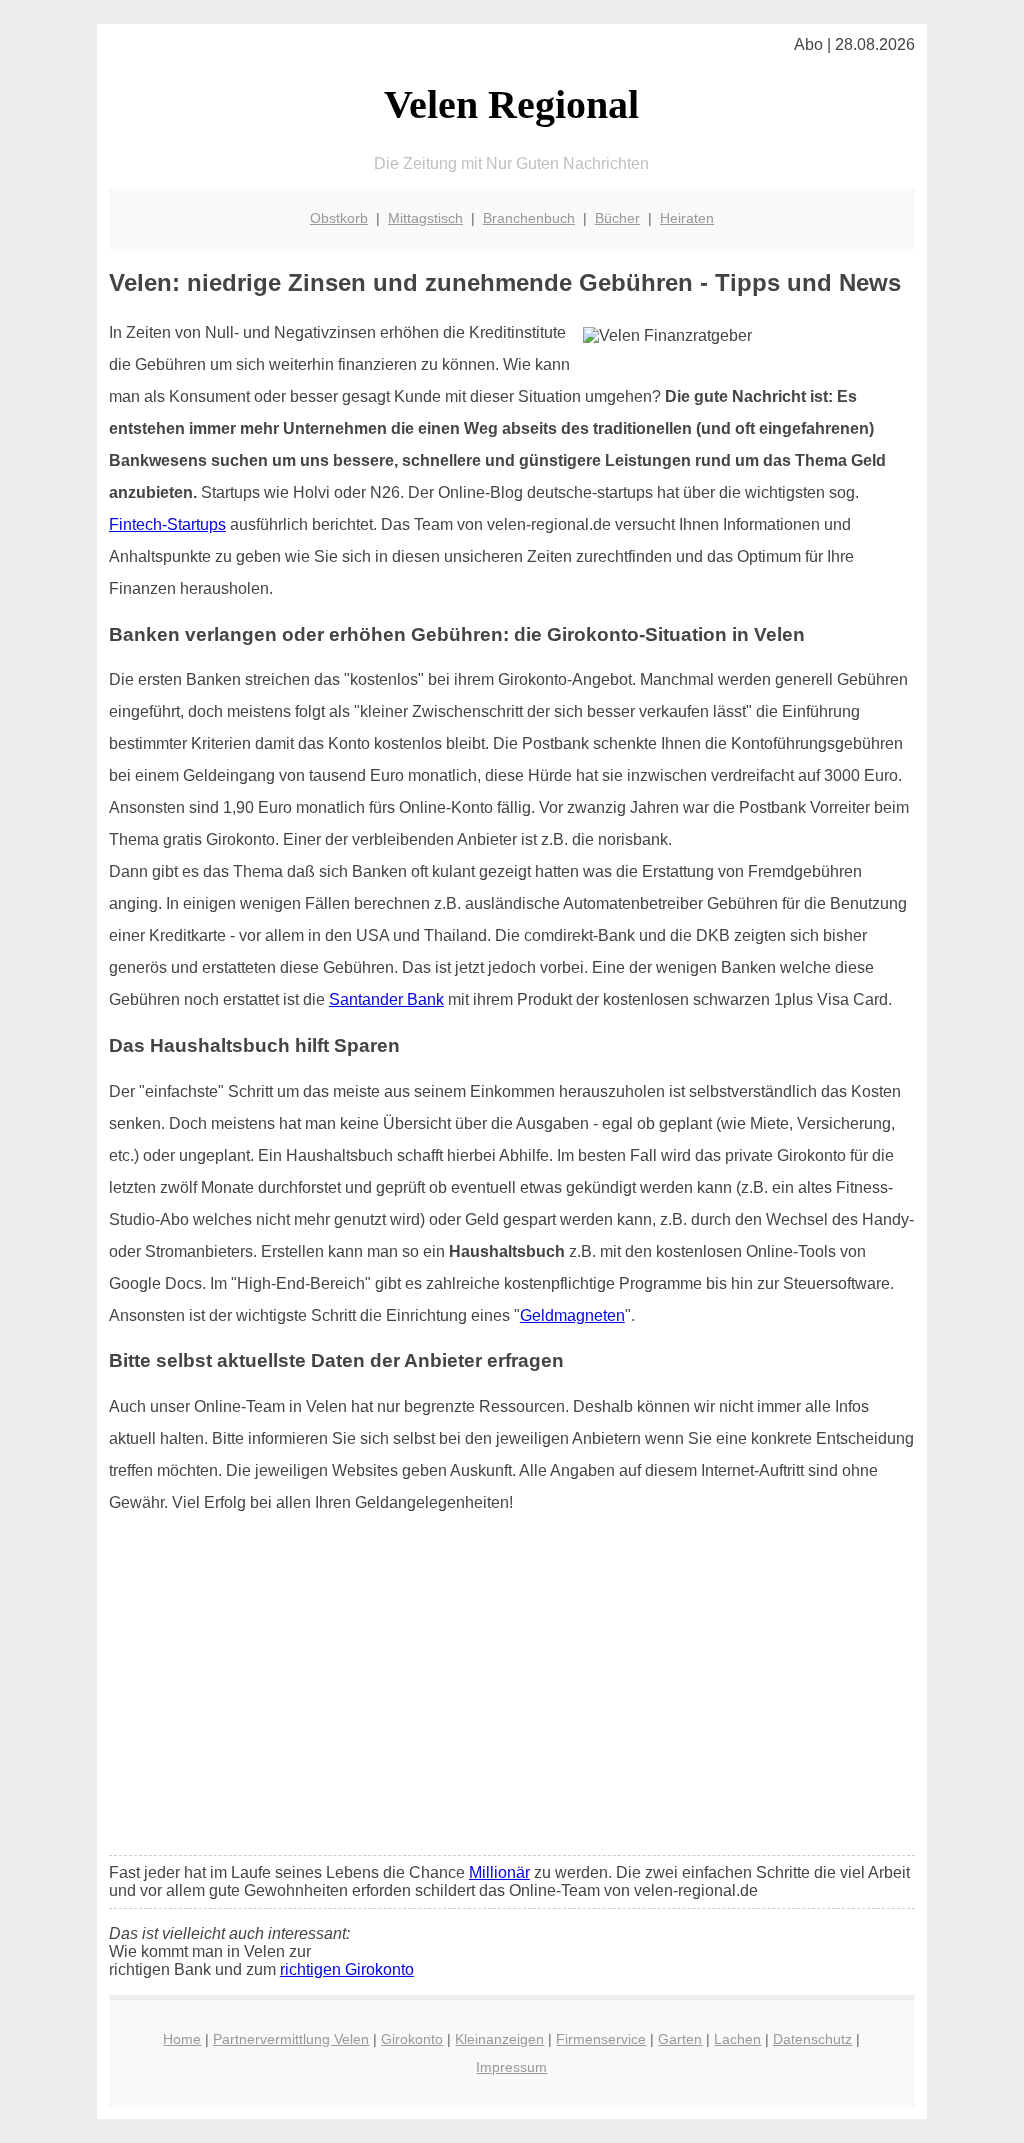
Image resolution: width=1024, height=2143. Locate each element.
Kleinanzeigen (499, 2039)
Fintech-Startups (167, 524)
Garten (680, 2039)
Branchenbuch (529, 218)
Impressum (511, 2067)
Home (182, 2039)
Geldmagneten (572, 1315)
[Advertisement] (512, 1691)
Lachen (737, 2039)
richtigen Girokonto (347, 1969)
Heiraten (687, 218)
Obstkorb (339, 218)
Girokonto (412, 2039)
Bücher (617, 218)
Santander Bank (386, 999)
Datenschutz (812, 2039)
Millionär (499, 1872)
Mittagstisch (425, 218)
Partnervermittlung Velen (291, 2039)
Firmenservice (601, 2039)
